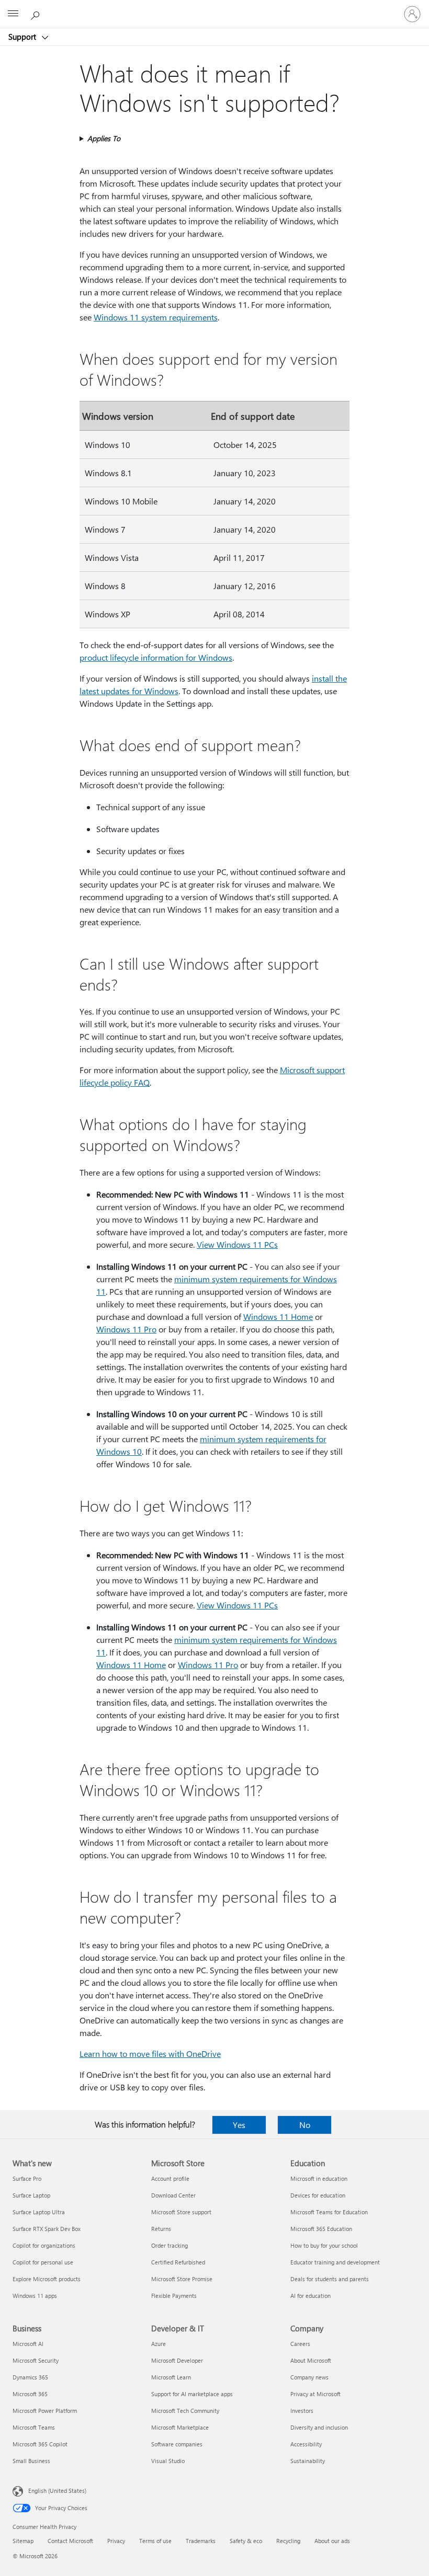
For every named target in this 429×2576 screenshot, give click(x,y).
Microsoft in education (319, 2178)
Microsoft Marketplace (180, 2427)
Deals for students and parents (330, 2279)
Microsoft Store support (181, 2212)
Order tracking (170, 2245)
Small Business (31, 2461)
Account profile (170, 2178)
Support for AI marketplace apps (192, 2394)
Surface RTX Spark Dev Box (47, 2229)
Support (23, 37)
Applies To (104, 138)
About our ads (332, 2541)
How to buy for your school (324, 2245)
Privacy (116, 2541)
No (305, 2125)
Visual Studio (168, 2461)
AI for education (311, 2296)
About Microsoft (311, 2360)
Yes (239, 2125)
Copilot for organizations (44, 2245)
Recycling (288, 2541)
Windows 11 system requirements (156, 317)
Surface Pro (27, 2178)
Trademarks (201, 2541)
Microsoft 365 (30, 2394)
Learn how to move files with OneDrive (150, 2054)
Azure (159, 2344)
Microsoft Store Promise (182, 2279)
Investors (302, 2411)
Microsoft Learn (171, 2377)
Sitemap (23, 2541)
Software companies (177, 2444)
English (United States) (57, 2491)
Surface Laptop (31, 2195)
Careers (300, 2344)
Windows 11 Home (278, 1316)
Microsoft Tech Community (185, 2411)
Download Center (173, 2195)
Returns (161, 2229)
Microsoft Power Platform (45, 2411)
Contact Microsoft (70, 2541)
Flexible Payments (174, 2296)
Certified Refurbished (178, 2262)
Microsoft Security (36, 2360)
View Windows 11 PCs (237, 1244)
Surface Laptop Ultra (39, 2212)
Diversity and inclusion (319, 2427)
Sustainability (308, 2461)
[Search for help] (37, 14)
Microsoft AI (28, 2344)
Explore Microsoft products (47, 2279)
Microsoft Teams (34, 2427)
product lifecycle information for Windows (156, 657)
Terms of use (155, 2541)
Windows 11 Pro (126, 1329)
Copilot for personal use (43, 2262)
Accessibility (306, 2444)
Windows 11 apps (35, 2296)
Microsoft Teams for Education (329, 2212)
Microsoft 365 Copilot (40, 2444)
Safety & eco (246, 2541)
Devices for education (318, 2195)
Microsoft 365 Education (321, 2229)
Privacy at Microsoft (315, 2394)
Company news (309, 2377)
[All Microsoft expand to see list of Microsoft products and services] (13, 14)
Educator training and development (335, 2262)
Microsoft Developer (177, 2360)
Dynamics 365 (30, 2377)
